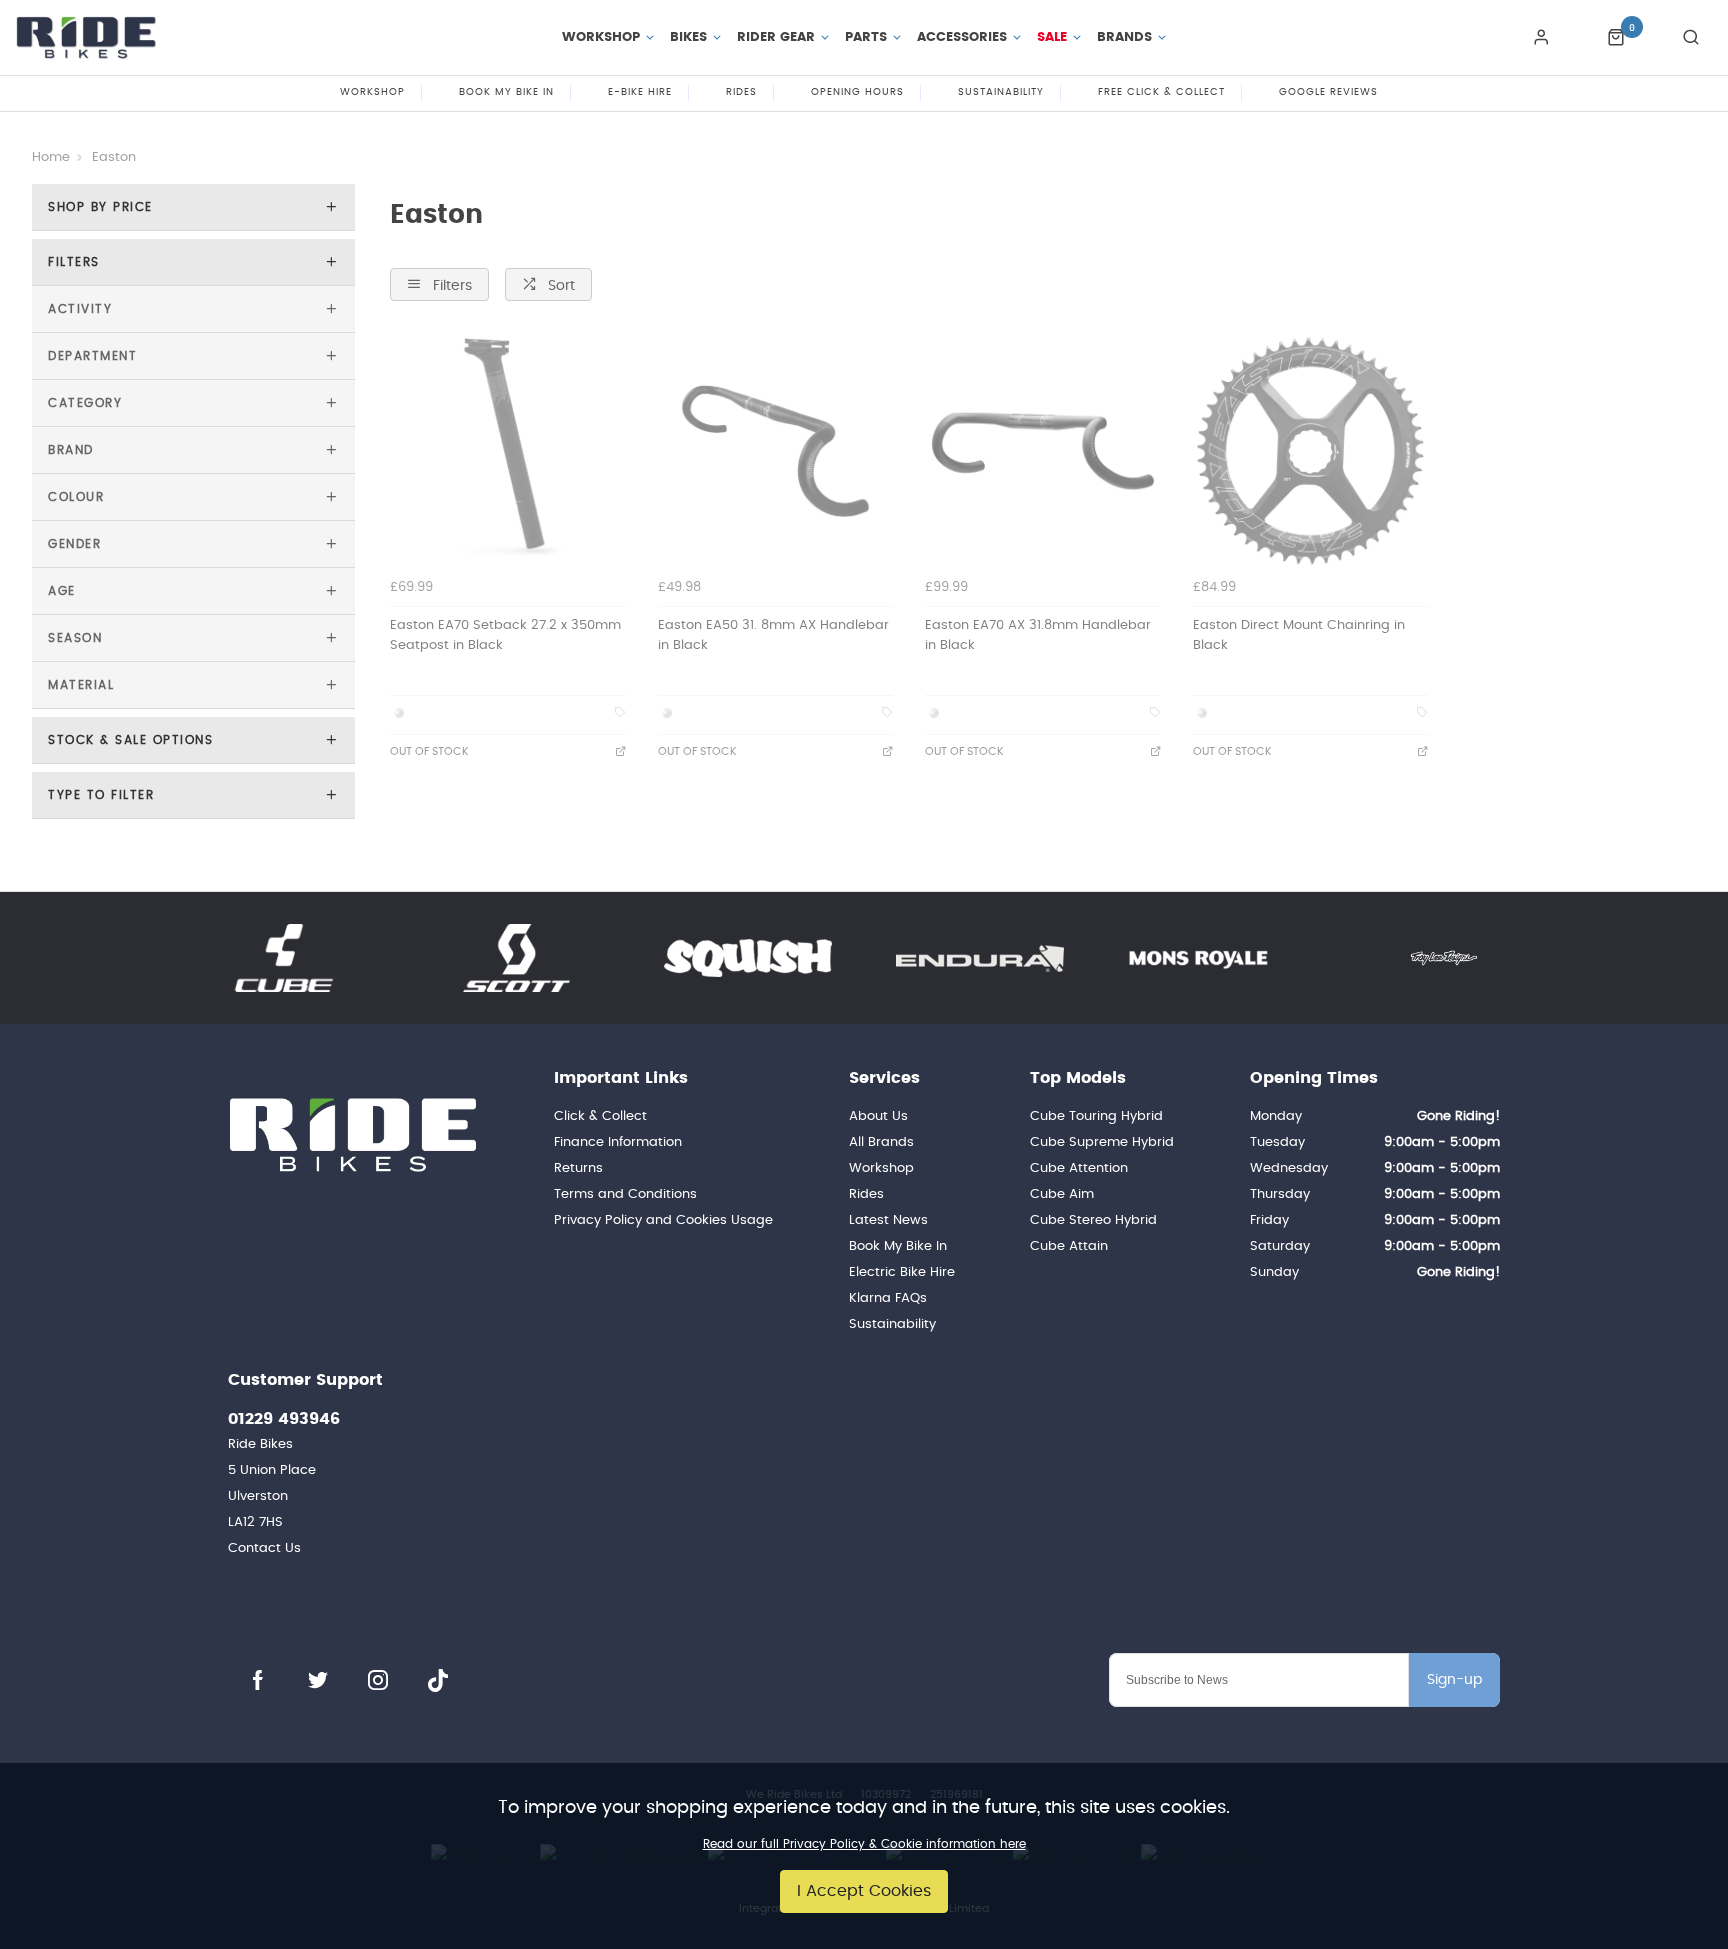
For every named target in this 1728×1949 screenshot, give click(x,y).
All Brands (881, 1142)
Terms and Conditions (625, 1194)
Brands (1124, 37)
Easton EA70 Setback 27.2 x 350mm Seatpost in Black (505, 635)
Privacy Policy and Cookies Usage (663, 1220)
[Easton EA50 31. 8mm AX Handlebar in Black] (776, 451)
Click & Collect (600, 1116)
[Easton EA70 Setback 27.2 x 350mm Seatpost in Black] (508, 451)
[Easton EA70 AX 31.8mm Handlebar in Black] (1043, 451)
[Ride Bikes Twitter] (318, 1680)
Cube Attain (1069, 1246)
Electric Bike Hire (902, 1272)
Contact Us (264, 1548)
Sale (1052, 37)
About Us (878, 1116)
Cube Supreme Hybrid (1102, 1142)
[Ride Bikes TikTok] (438, 1680)
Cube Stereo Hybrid (1093, 1220)
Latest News (888, 1220)
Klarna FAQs (888, 1298)
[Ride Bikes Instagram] (378, 1680)
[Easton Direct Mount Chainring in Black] (1311, 451)
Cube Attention (1079, 1168)
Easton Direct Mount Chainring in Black (1299, 635)
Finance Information (618, 1142)
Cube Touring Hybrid (1096, 1116)
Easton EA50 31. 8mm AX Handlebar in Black (773, 635)
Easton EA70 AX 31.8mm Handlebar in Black (1038, 635)
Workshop (601, 37)
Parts (866, 37)
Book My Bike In (898, 1246)
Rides (866, 1194)
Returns (578, 1168)
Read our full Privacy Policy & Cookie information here (864, 1844)
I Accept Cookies (864, 1891)
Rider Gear (776, 37)
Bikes (688, 37)
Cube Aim (1062, 1194)
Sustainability (892, 1324)
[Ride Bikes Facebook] (258, 1680)
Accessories (962, 37)
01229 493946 (284, 1419)
